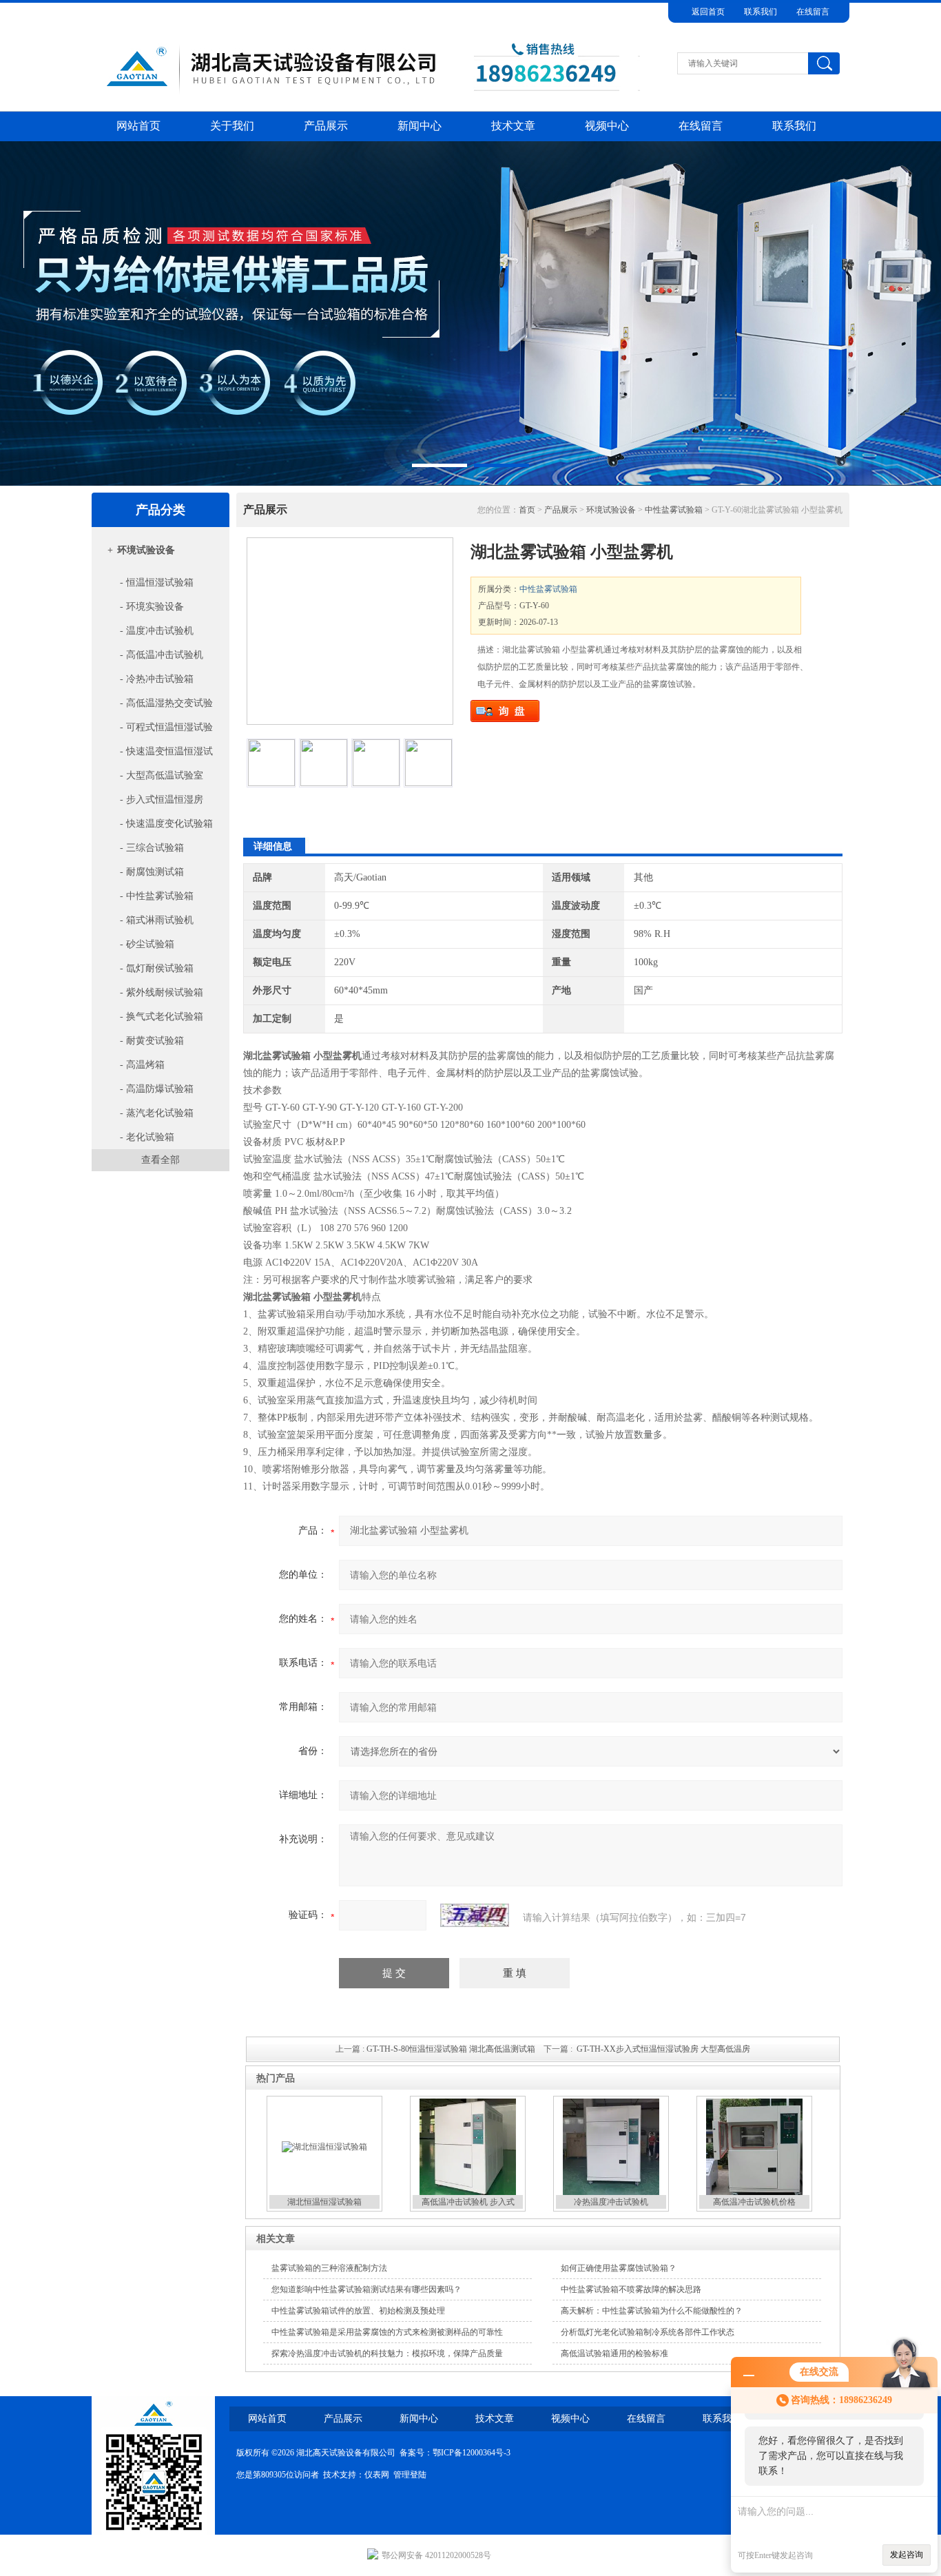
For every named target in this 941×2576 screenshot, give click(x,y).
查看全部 (161, 1160)
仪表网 (377, 2475)
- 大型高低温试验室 (160, 775)
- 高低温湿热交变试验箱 (155, 707)
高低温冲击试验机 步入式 (468, 2202)
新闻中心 (420, 126)
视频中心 (607, 126)
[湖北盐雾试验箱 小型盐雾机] (350, 631)
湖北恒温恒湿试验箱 (324, 2202)
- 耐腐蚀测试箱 (151, 872)
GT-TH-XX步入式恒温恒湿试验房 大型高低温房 (663, 2049)
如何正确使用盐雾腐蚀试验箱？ (619, 2268)
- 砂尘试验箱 (146, 944)
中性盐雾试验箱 (674, 510)
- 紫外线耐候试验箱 (160, 992)
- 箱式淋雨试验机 (155, 920)
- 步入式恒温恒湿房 (160, 800)
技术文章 (513, 126)
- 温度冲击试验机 (155, 631)
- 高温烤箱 (141, 1065)
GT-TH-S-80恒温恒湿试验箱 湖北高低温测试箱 (451, 2049)
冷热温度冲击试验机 (611, 2202)
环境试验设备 (146, 550)
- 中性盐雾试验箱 (155, 896)
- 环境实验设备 (151, 607)
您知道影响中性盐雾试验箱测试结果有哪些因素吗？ (366, 2289)
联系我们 (761, 12)
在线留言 (813, 12)
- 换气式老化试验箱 (160, 1017)
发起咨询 (907, 2555)
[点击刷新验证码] (475, 1915)
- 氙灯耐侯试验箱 (155, 968)
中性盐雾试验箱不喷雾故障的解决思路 (631, 2289)
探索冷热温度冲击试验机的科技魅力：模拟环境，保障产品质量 (387, 2353)
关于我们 (232, 126)
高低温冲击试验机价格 (754, 2202)
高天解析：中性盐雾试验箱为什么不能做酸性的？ (652, 2311)
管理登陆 (410, 2475)
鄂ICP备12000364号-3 (472, 2453)
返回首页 (708, 12)
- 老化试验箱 (146, 1137)
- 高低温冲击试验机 (160, 655)
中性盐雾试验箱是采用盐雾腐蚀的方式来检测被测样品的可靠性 (387, 2332)
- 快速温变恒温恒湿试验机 (155, 755)
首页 (527, 510)
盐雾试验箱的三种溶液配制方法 (329, 2268)
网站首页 (138, 126)
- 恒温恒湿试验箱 (155, 583)
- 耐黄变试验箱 (151, 1041)
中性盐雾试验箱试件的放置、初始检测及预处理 (358, 2311)
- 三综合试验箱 (151, 848)
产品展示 (326, 126)
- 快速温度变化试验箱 (165, 824)
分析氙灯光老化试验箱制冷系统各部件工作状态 (648, 2332)
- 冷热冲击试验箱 (155, 679)
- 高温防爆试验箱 (155, 1089)
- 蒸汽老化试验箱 (155, 1113)
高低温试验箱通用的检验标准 (614, 2353)
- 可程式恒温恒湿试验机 (155, 731)
